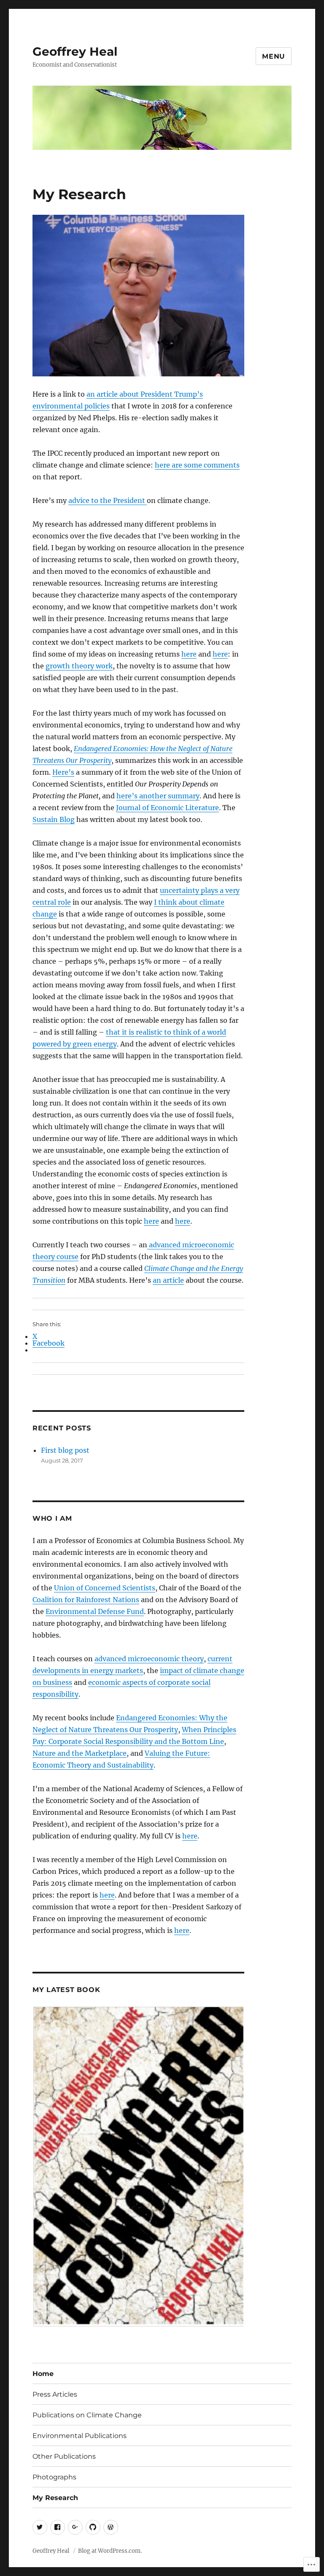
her (161, 465)
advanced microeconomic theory (149, 1659)
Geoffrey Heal (75, 51)
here (189, 654)
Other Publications (64, 2456)
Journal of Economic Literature (167, 808)
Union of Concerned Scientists (105, 1588)
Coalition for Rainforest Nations (86, 1600)
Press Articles (55, 2394)
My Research (55, 2498)
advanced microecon (182, 1245)
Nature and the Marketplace (80, 1753)
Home (43, 2374)
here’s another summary (158, 796)
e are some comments (203, 465)
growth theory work (79, 666)
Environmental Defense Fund (95, 1611)
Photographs (54, 2477)
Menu (274, 56)
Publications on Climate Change (87, 2415)
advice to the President (108, 500)
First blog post (65, 1450)
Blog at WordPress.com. (110, 2551)
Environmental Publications (80, 2436)
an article (168, 1280)
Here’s (63, 772)
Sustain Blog (54, 819)
